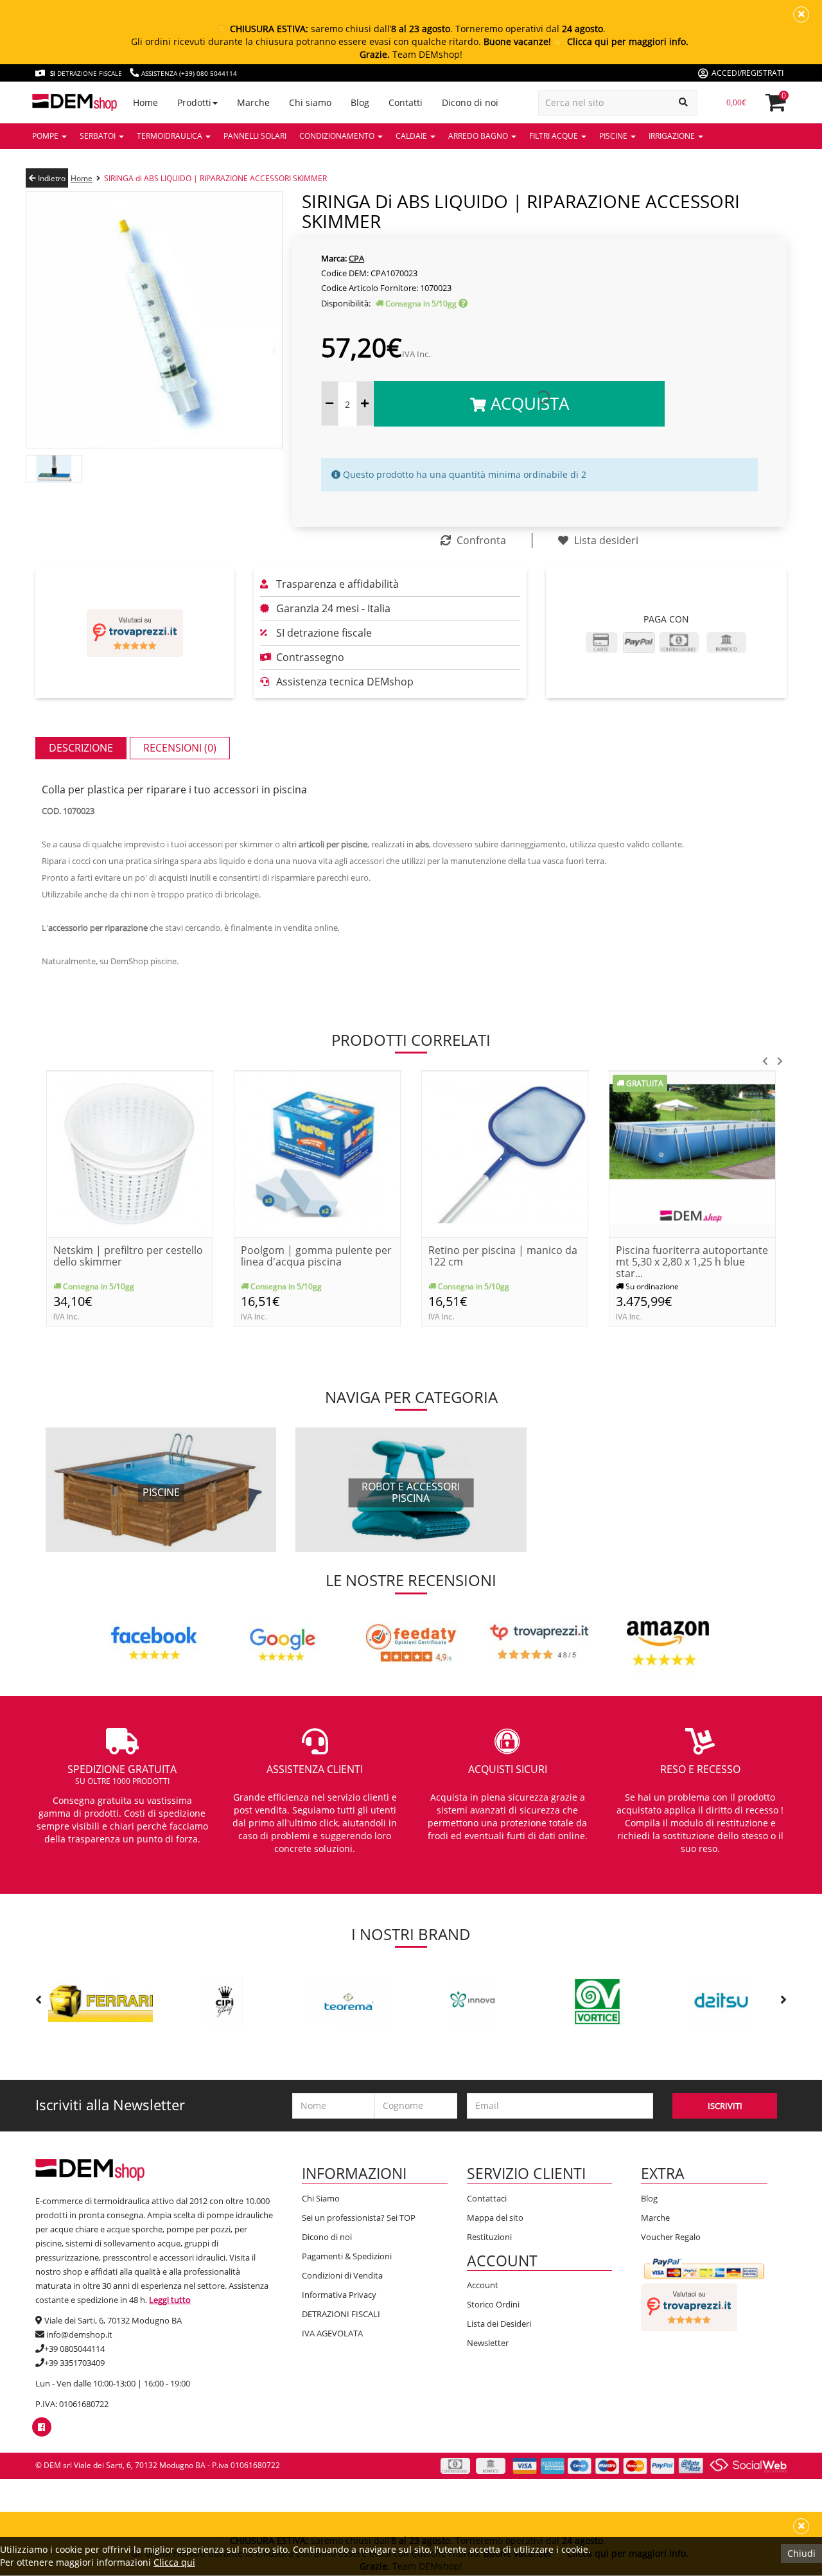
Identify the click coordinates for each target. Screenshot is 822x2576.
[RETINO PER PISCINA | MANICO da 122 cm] (505, 1153)
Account (483, 2285)
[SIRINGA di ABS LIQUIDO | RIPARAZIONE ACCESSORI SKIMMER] (154, 319)
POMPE (46, 136)
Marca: (334, 258)
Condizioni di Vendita (342, 2275)
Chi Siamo (321, 2198)
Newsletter (488, 2343)
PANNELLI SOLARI (255, 136)
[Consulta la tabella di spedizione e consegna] (463, 304)
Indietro (51, 178)
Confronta (480, 540)
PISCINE (614, 136)
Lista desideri (605, 540)
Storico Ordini (493, 2304)
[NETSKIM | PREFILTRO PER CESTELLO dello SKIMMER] (130, 1153)
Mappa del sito (495, 2218)
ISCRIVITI (725, 2106)
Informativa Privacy (339, 2295)
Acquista (528, 403)
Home (82, 178)
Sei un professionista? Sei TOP (359, 2218)
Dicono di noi (327, 2237)
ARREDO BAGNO (479, 136)
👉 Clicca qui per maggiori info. (621, 41)
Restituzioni (489, 2237)
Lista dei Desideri (499, 2324)
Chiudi (801, 2553)
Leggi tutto (170, 2300)
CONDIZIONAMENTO (338, 136)
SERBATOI (99, 136)
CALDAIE (412, 136)
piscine (161, 1493)
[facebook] (41, 2427)
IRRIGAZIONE (673, 136)
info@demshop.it (79, 2334)
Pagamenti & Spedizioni (347, 2256)
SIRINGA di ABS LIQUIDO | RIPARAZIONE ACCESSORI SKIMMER (215, 178)
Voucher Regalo (671, 2237)
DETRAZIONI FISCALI (341, 2314)
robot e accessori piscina (411, 1493)
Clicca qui (174, 2562)
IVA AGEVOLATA (332, 2333)
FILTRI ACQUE (555, 136)
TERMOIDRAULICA (171, 136)
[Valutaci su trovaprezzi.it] (135, 633)
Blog (649, 2198)
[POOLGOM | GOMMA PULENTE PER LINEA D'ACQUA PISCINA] (317, 1153)
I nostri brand (411, 1934)
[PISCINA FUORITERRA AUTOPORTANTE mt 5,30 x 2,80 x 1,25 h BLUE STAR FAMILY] (692, 1153)
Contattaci (487, 2198)
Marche (655, 2218)
